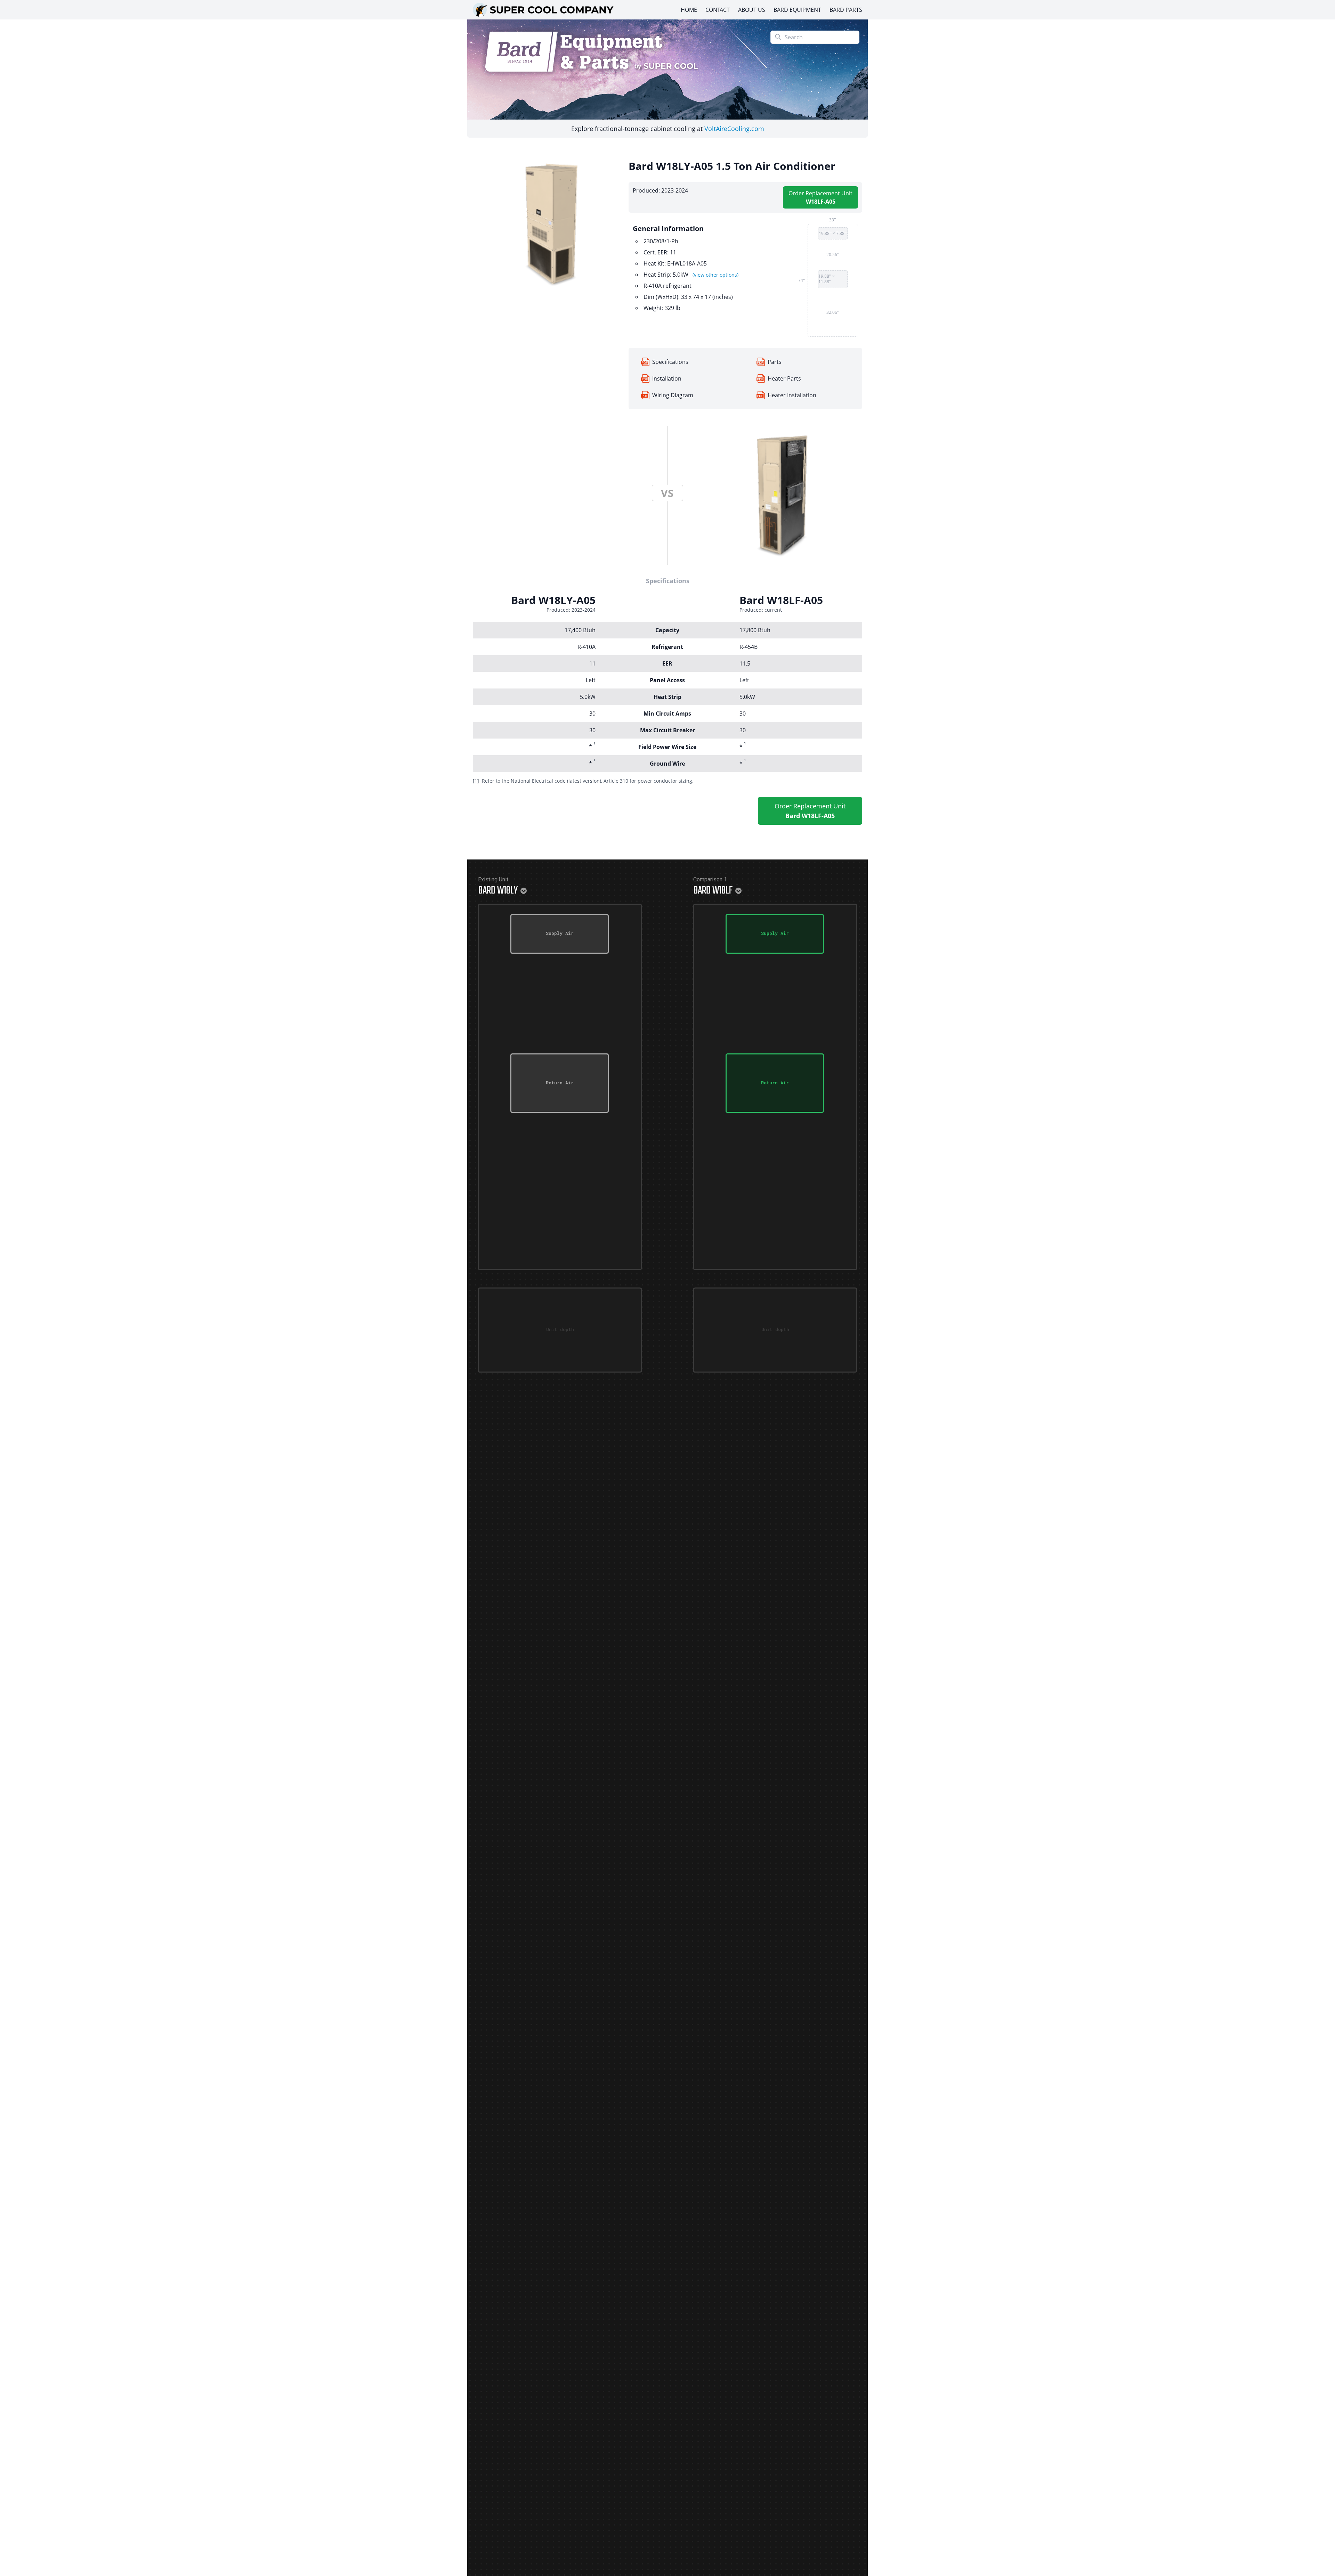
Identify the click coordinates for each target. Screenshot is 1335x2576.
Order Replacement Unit (820, 197)
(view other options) (715, 275)
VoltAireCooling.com (734, 129)
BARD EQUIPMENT (797, 10)
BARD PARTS (846, 10)
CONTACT (718, 10)
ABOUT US (752, 10)
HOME (689, 10)
